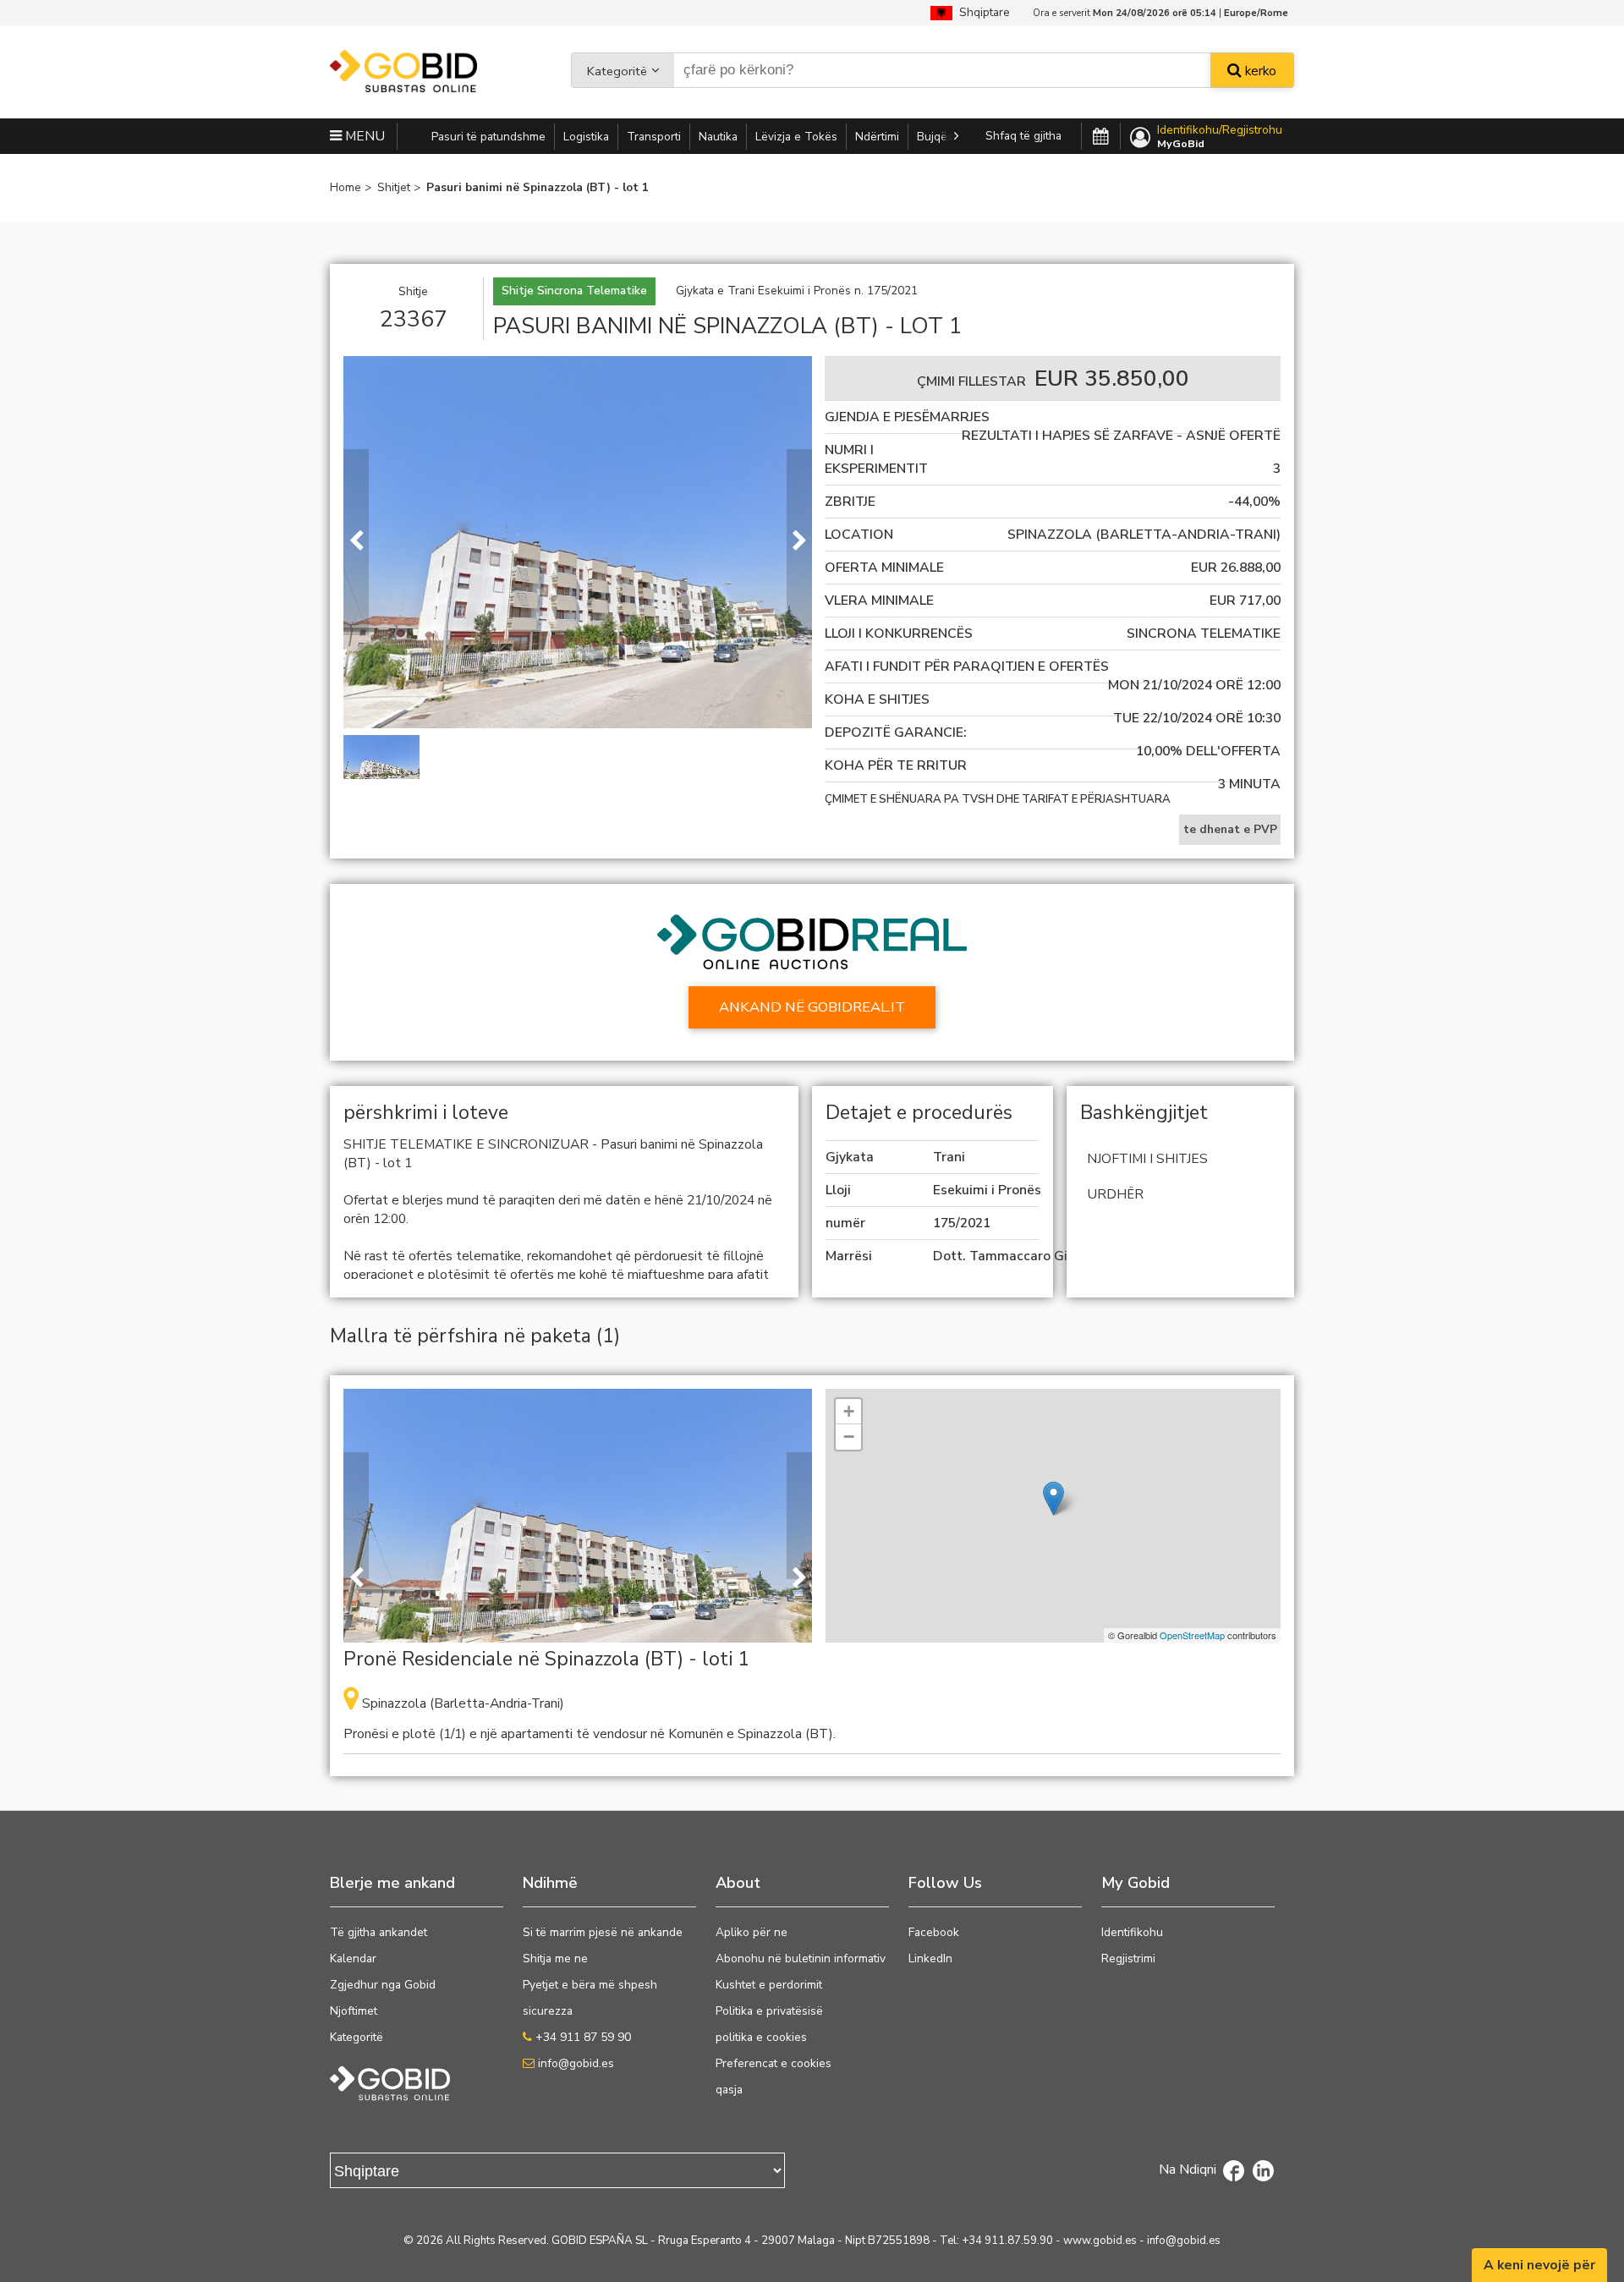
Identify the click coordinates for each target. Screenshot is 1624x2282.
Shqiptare (981, 12)
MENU (363, 136)
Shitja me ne (555, 1958)
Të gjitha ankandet (379, 1932)
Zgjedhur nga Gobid (383, 1985)
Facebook (934, 1932)
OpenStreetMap (1192, 1635)
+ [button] (849, 1411)
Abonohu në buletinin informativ (801, 1958)
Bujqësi (936, 137)
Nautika (718, 137)
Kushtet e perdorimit (769, 1985)
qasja (729, 2090)
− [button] (849, 1437)
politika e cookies (761, 2037)
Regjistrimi (1128, 1958)
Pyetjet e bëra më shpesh (590, 1985)
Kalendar (353, 1958)
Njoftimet (354, 2011)
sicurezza (548, 2011)
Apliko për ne (752, 1932)
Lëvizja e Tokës (796, 137)
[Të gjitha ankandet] (1101, 137)
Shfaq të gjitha (1023, 136)
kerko (1259, 71)
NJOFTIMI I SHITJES (1147, 1159)
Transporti (654, 137)
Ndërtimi (877, 137)
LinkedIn (930, 1958)
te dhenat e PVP (1230, 829)
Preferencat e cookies (774, 2063)
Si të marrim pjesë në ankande (603, 1932)
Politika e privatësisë (769, 2011)
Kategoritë (617, 71)
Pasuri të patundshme (488, 137)
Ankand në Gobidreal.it (812, 1007)
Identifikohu (1132, 1932)
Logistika (586, 137)
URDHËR (1115, 1194)
